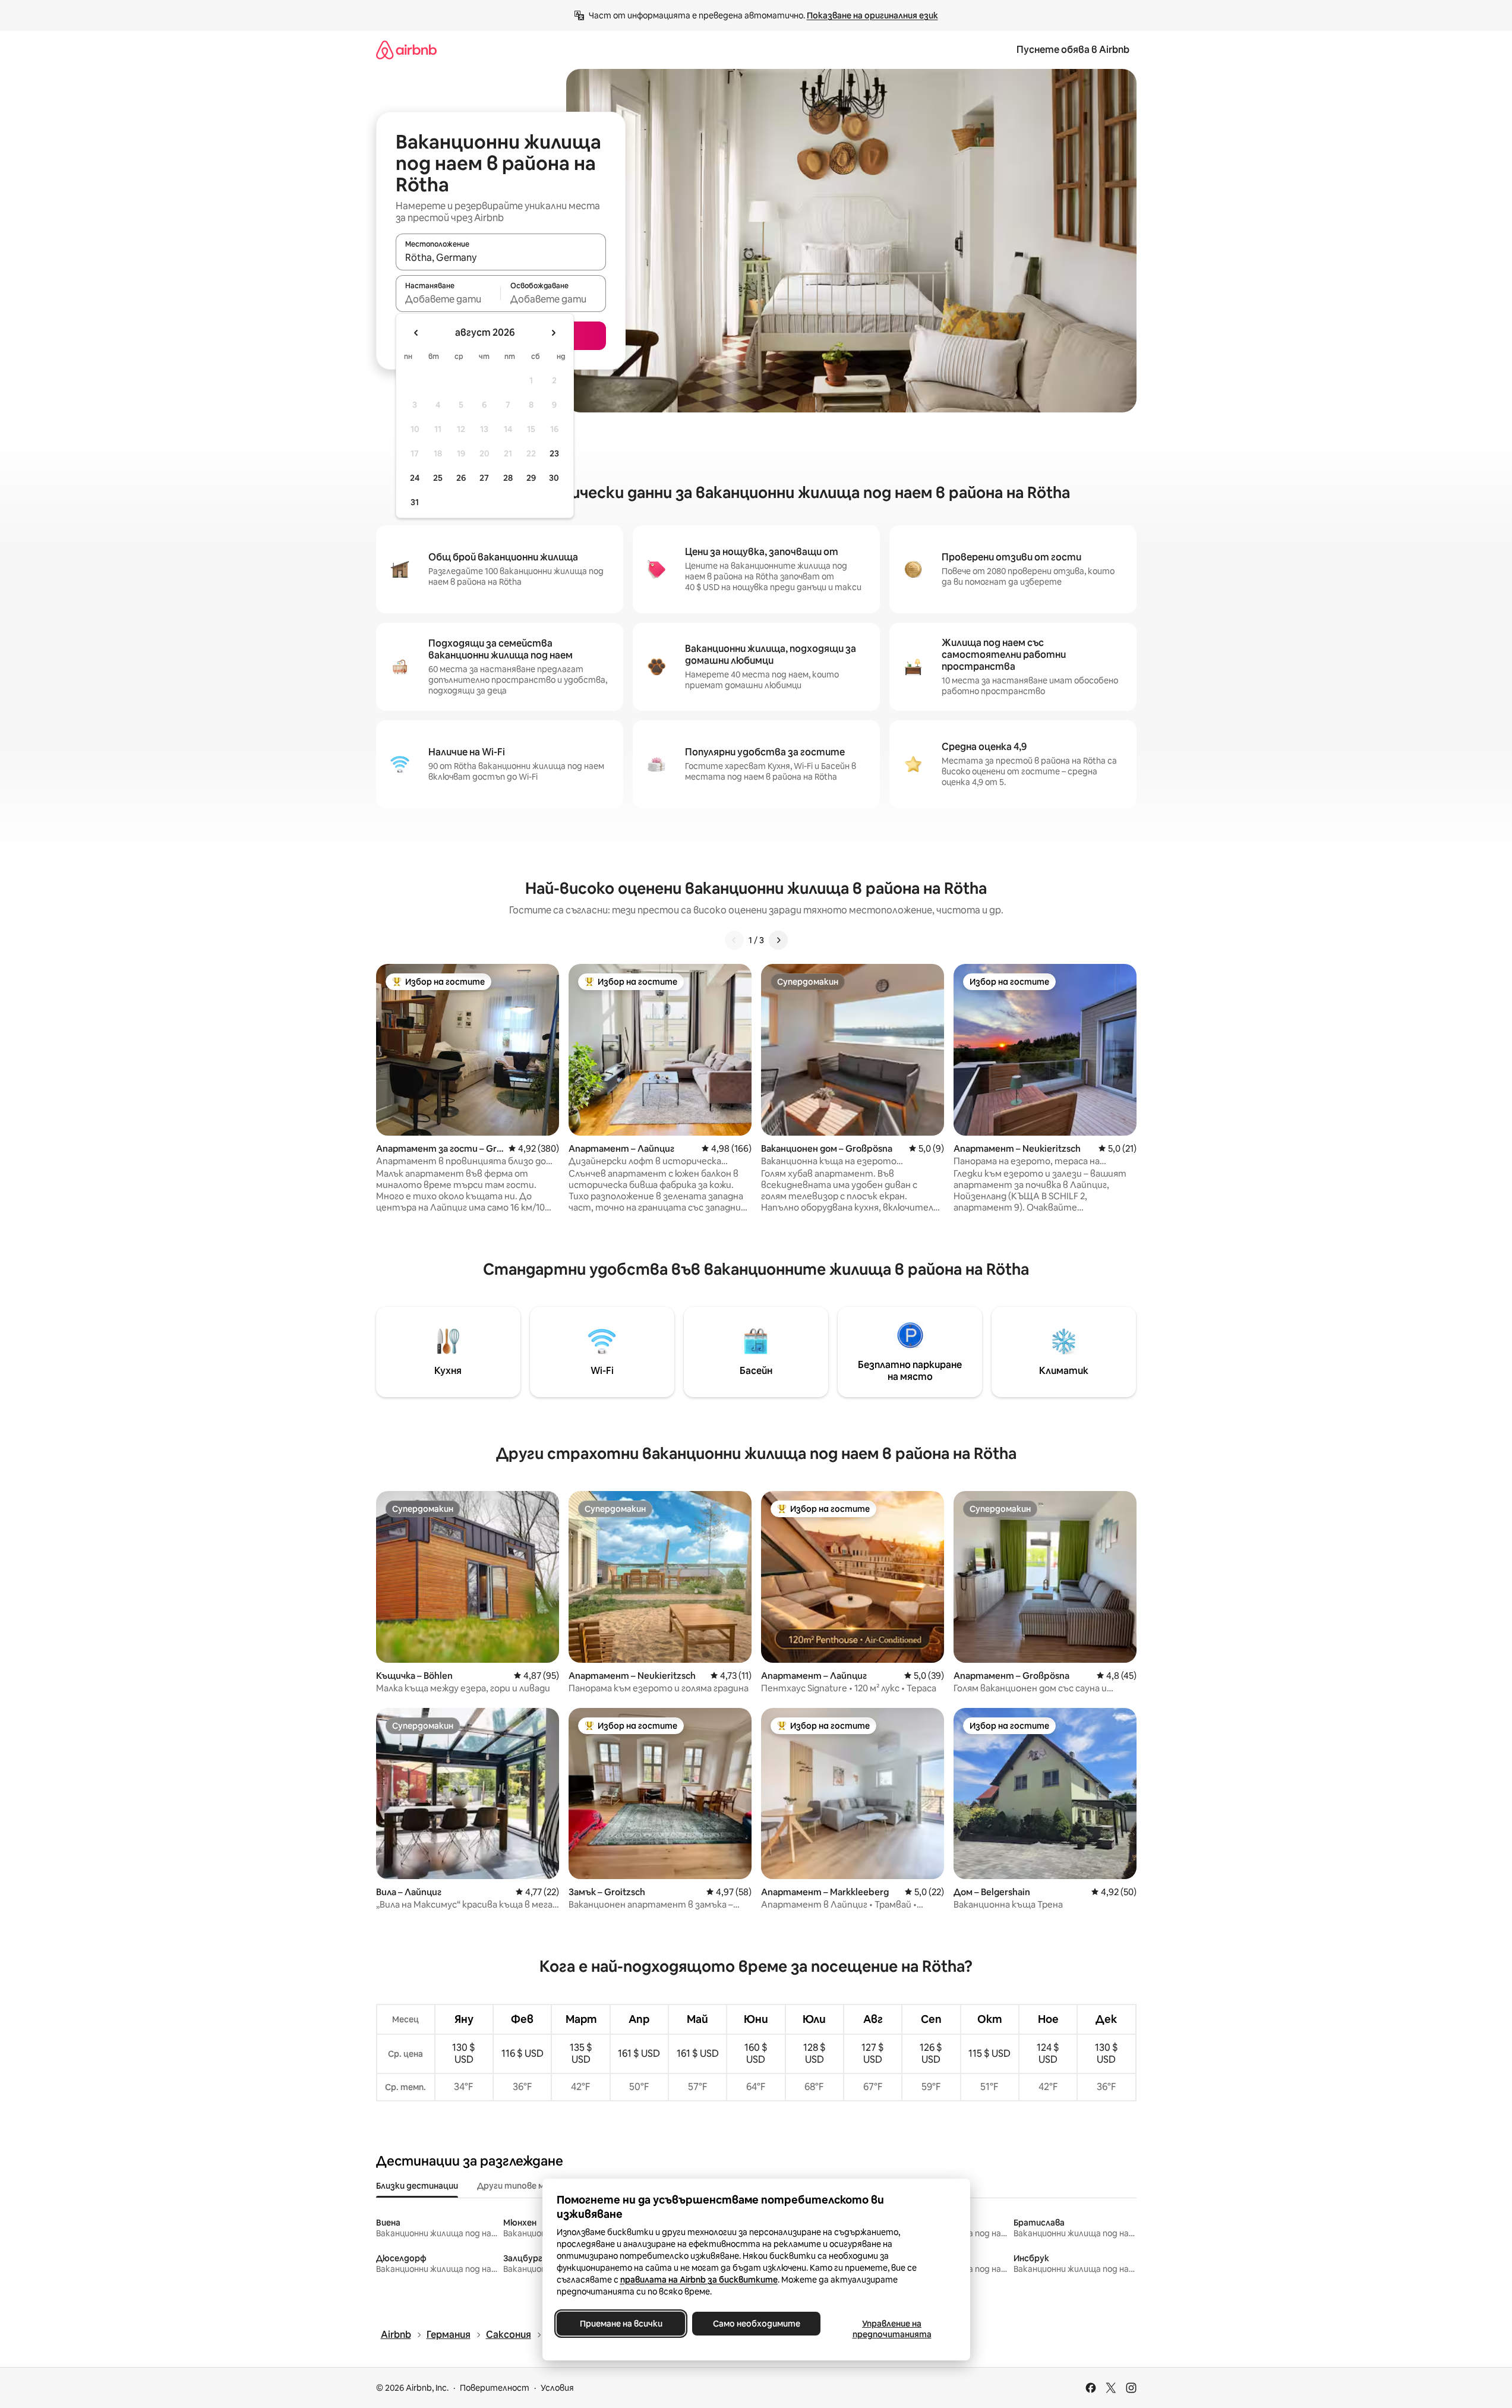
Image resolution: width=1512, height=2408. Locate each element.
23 (554, 453)
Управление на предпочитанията (891, 2329)
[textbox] (448, 299)
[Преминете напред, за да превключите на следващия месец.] (553, 333)
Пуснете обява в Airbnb (1073, 50)
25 (438, 478)
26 (461, 478)
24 (415, 478)
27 (484, 478)
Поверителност (495, 2388)
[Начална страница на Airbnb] (406, 50)
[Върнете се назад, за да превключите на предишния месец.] (416, 333)
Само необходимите (756, 2324)
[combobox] (501, 257)
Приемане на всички (621, 2324)
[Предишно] (734, 940)
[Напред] (778, 940)
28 (508, 478)
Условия (557, 2388)
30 (554, 478)
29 (531, 478)
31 (415, 502)
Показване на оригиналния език (872, 15)
